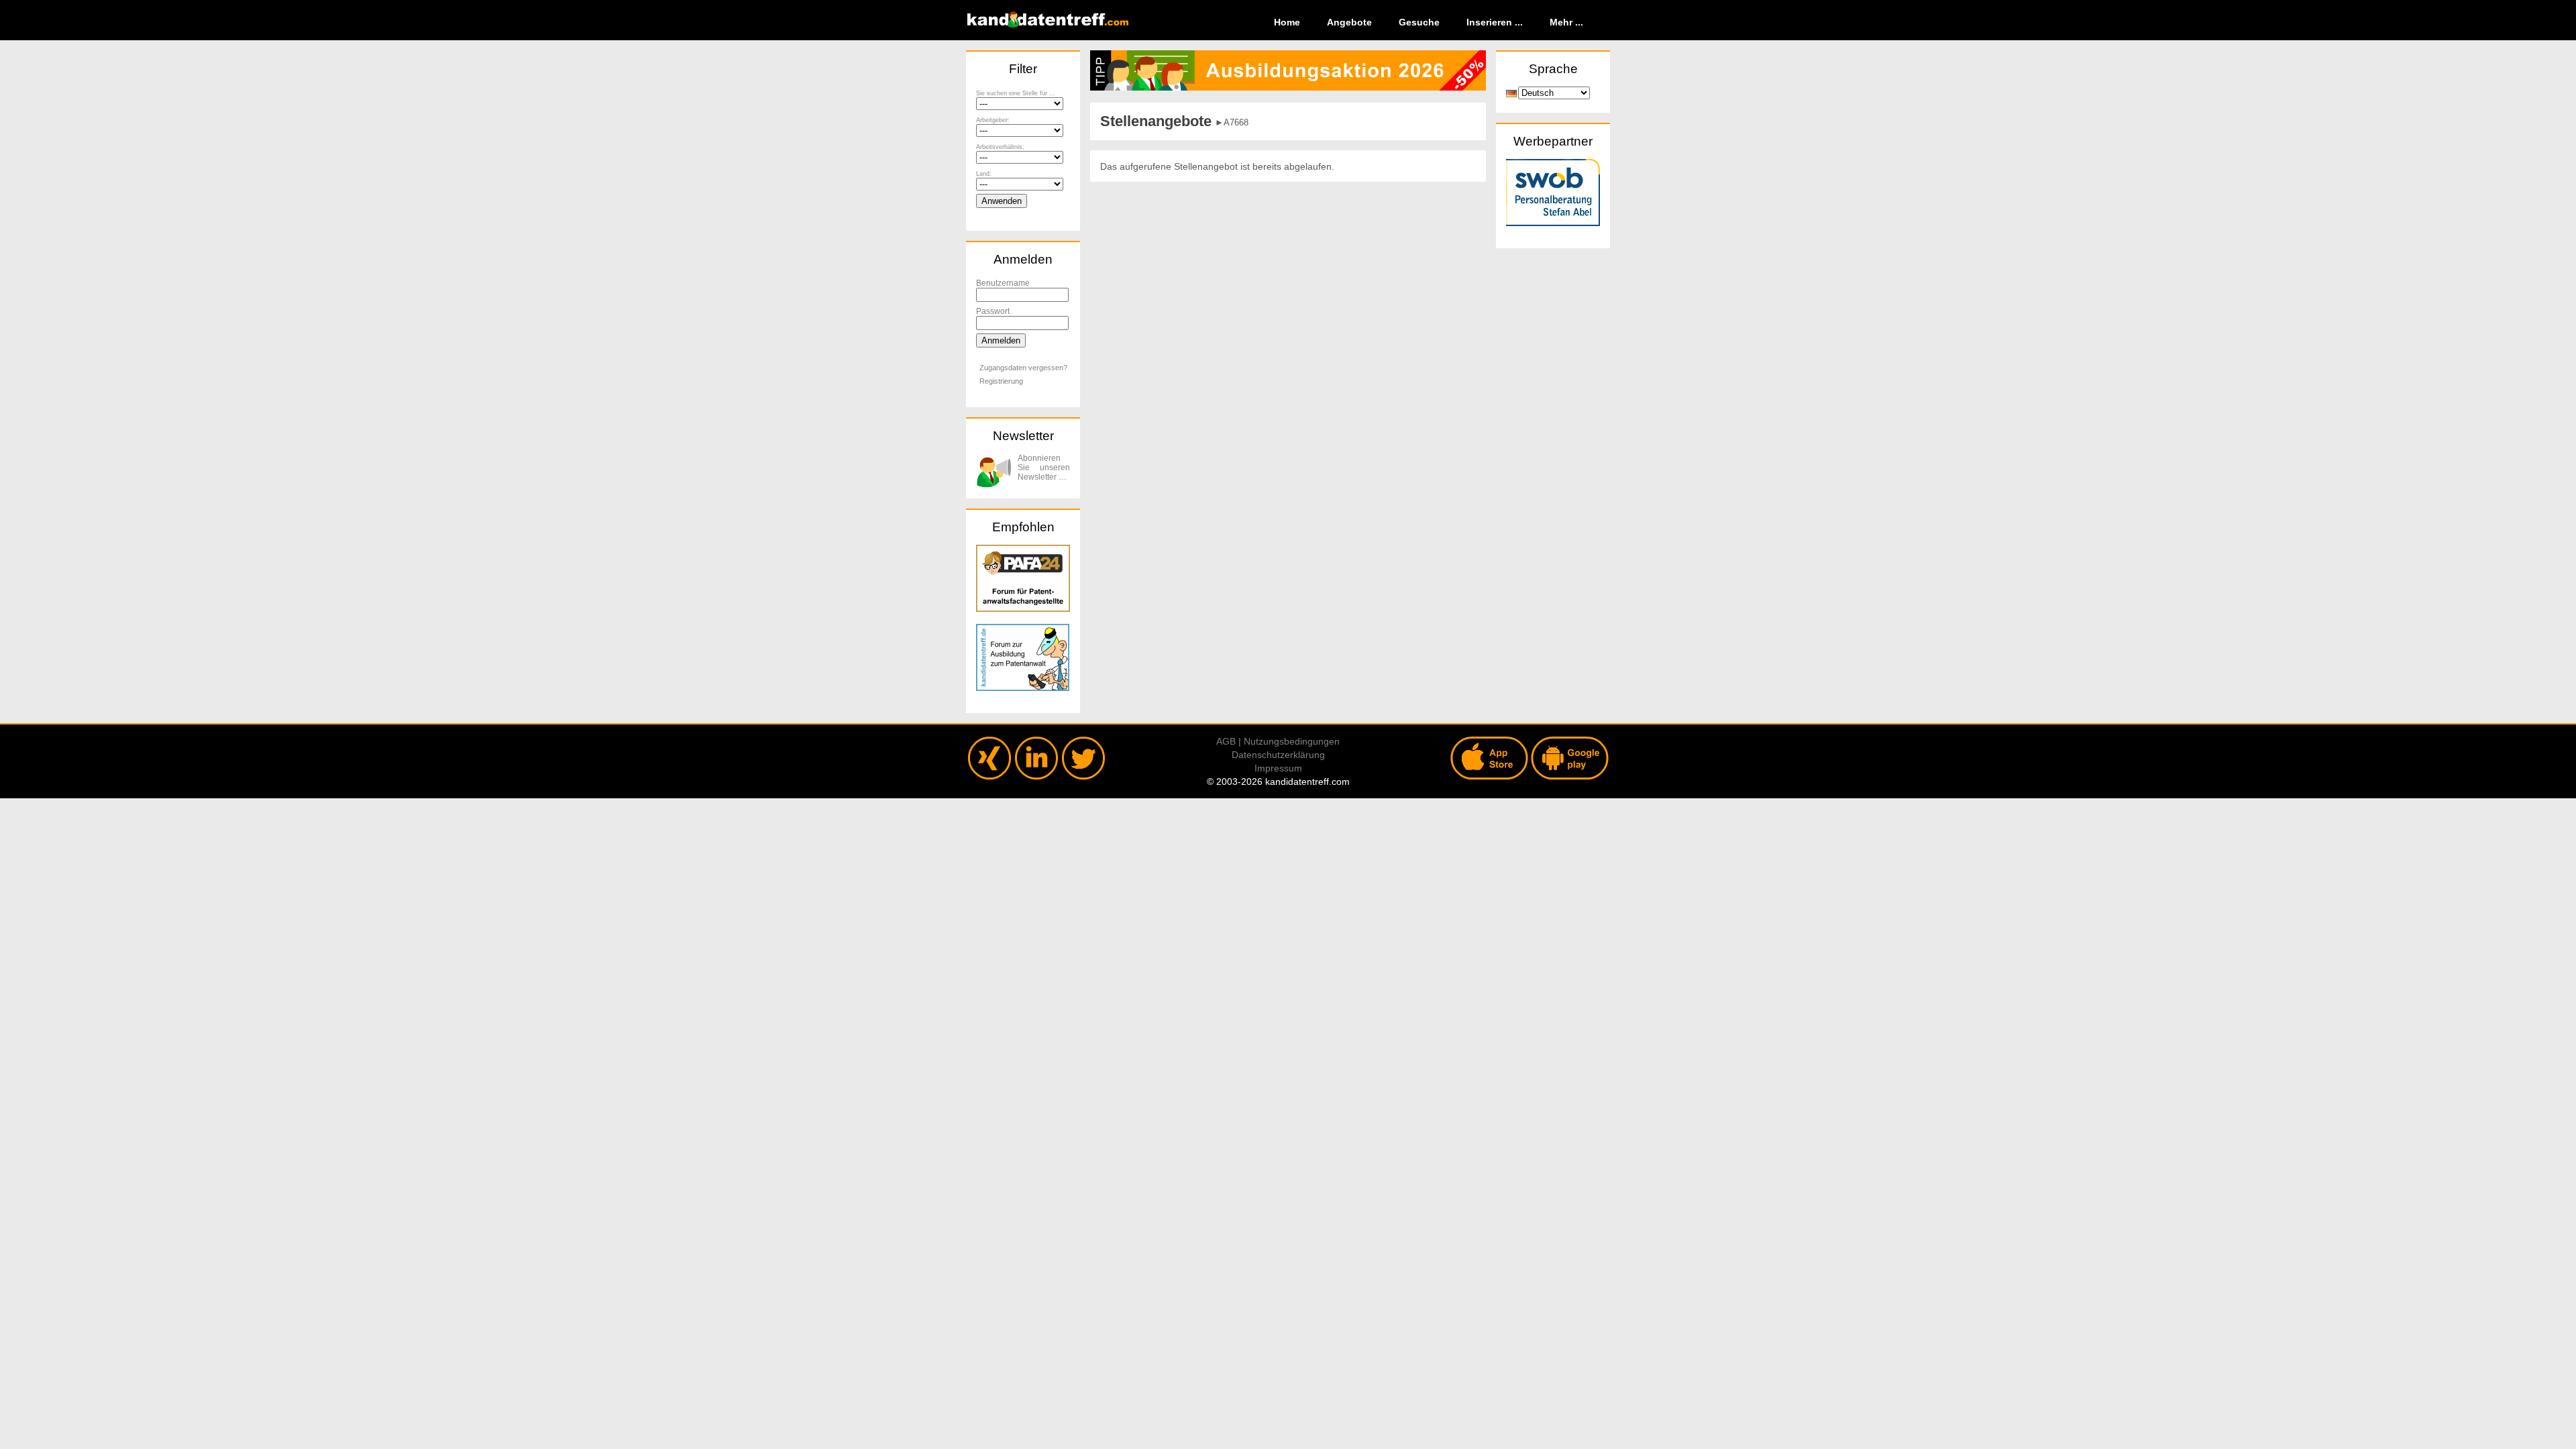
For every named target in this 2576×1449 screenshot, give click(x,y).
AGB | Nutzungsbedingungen (1278, 741)
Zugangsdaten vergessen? (1023, 368)
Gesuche (1419, 22)
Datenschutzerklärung (1278, 755)
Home (1287, 22)
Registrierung (1001, 381)
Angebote (1349, 22)
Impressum (1278, 768)
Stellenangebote (1156, 121)
